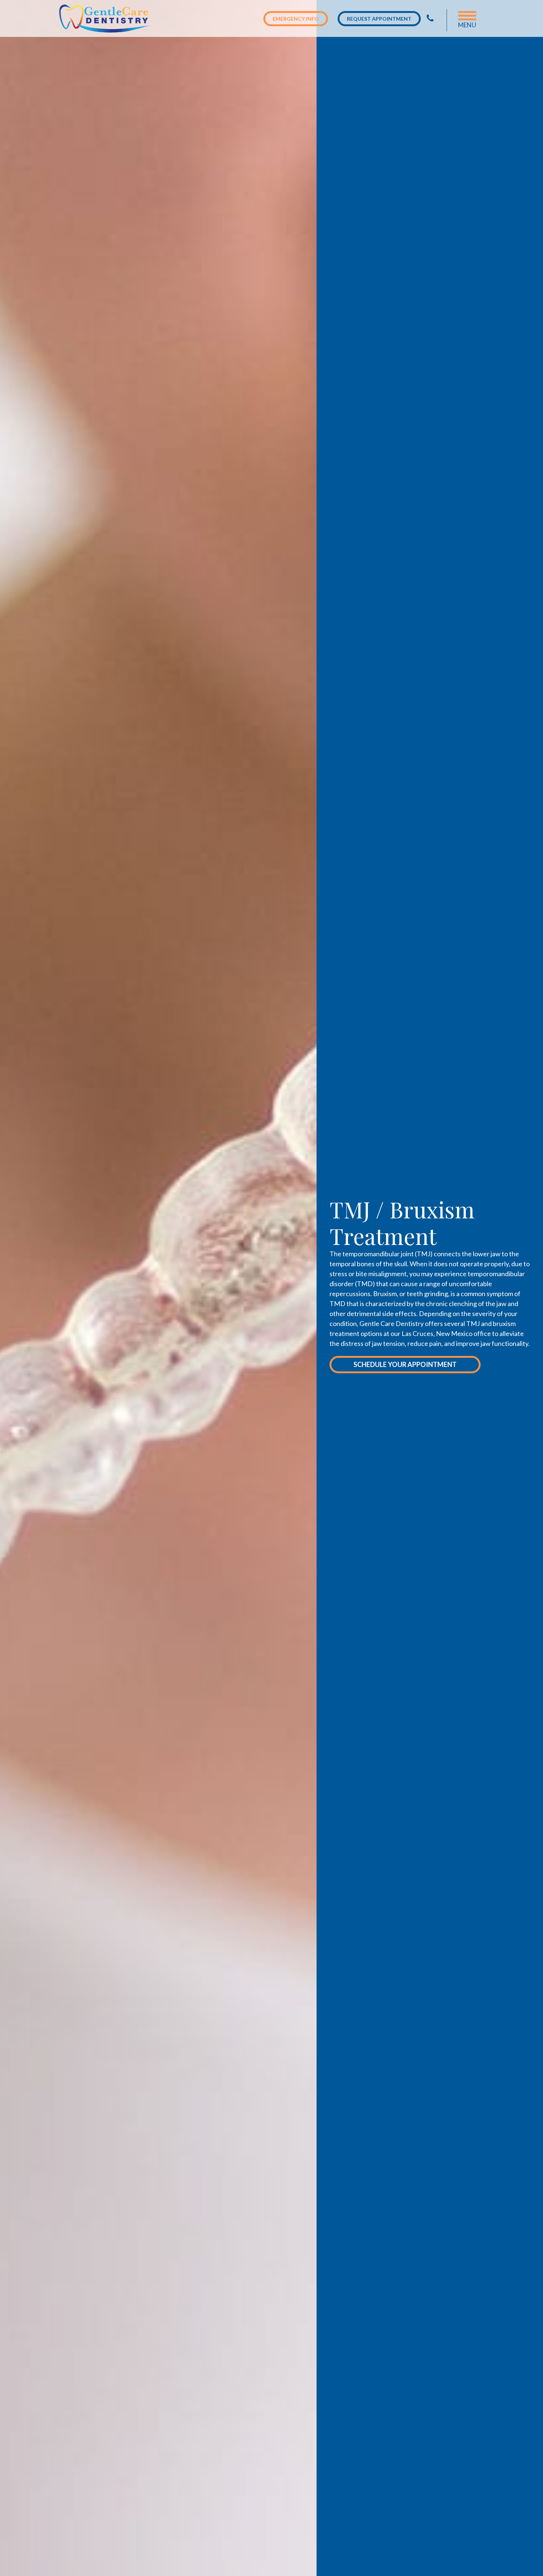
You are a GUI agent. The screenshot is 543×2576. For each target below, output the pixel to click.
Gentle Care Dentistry (106, 18)
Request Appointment (379, 19)
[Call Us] (430, 18)
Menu (467, 25)
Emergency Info (296, 19)
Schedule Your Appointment (405, 1364)
